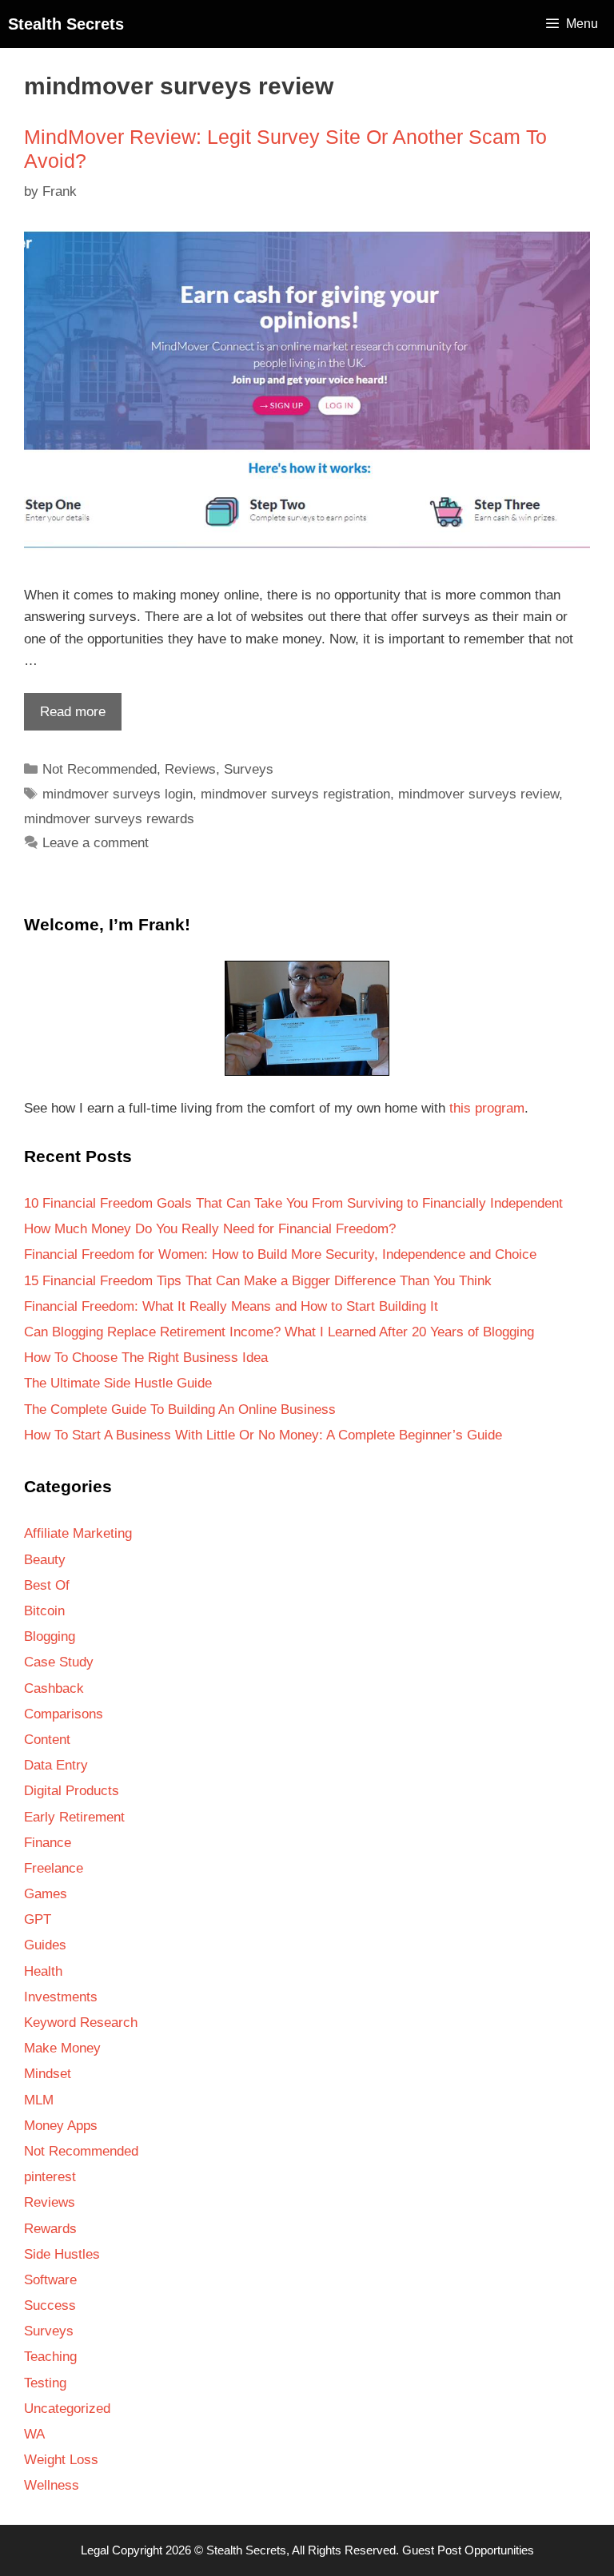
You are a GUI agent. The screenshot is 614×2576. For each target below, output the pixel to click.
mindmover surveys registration (295, 794)
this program (487, 1108)
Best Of (47, 1585)
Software (50, 2280)
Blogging (50, 1636)
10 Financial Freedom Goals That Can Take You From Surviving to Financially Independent (293, 1203)
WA (34, 2434)
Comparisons (64, 1714)
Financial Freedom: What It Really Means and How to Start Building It (231, 1306)
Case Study (59, 1662)
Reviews (190, 769)
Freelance (54, 1868)
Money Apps (61, 2126)
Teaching (50, 2357)
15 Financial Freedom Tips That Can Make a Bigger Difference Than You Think (258, 1281)
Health (43, 1971)
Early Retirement (74, 1817)
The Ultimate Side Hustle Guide (118, 1383)
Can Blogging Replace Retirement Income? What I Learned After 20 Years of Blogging (279, 1332)
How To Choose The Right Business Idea (146, 1358)
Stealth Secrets (66, 24)
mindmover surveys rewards (109, 819)
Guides (45, 1945)
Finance (48, 1843)
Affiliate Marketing (78, 1533)
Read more (65, 717)
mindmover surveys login (118, 794)
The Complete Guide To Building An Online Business (180, 1409)
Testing (45, 2383)
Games (46, 1894)
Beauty (45, 1560)
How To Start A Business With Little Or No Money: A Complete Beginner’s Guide (263, 1435)
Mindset (48, 2074)
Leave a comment (96, 843)
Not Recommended (100, 769)
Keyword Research (81, 2023)
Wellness (52, 2485)
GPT (38, 1919)
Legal (95, 2550)
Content (47, 1740)
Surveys (249, 769)
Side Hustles (62, 2254)
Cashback (54, 1688)
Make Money (62, 2048)
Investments (61, 1997)
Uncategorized (67, 2409)
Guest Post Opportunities (468, 2550)
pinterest (50, 2177)
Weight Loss (61, 2460)
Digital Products (72, 1791)
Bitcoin (44, 1611)
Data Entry (56, 1765)
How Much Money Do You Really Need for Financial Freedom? (210, 1229)
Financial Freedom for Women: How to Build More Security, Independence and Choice (280, 1254)
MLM (39, 2100)
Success (50, 2305)
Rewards (50, 2229)
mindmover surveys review (478, 794)
